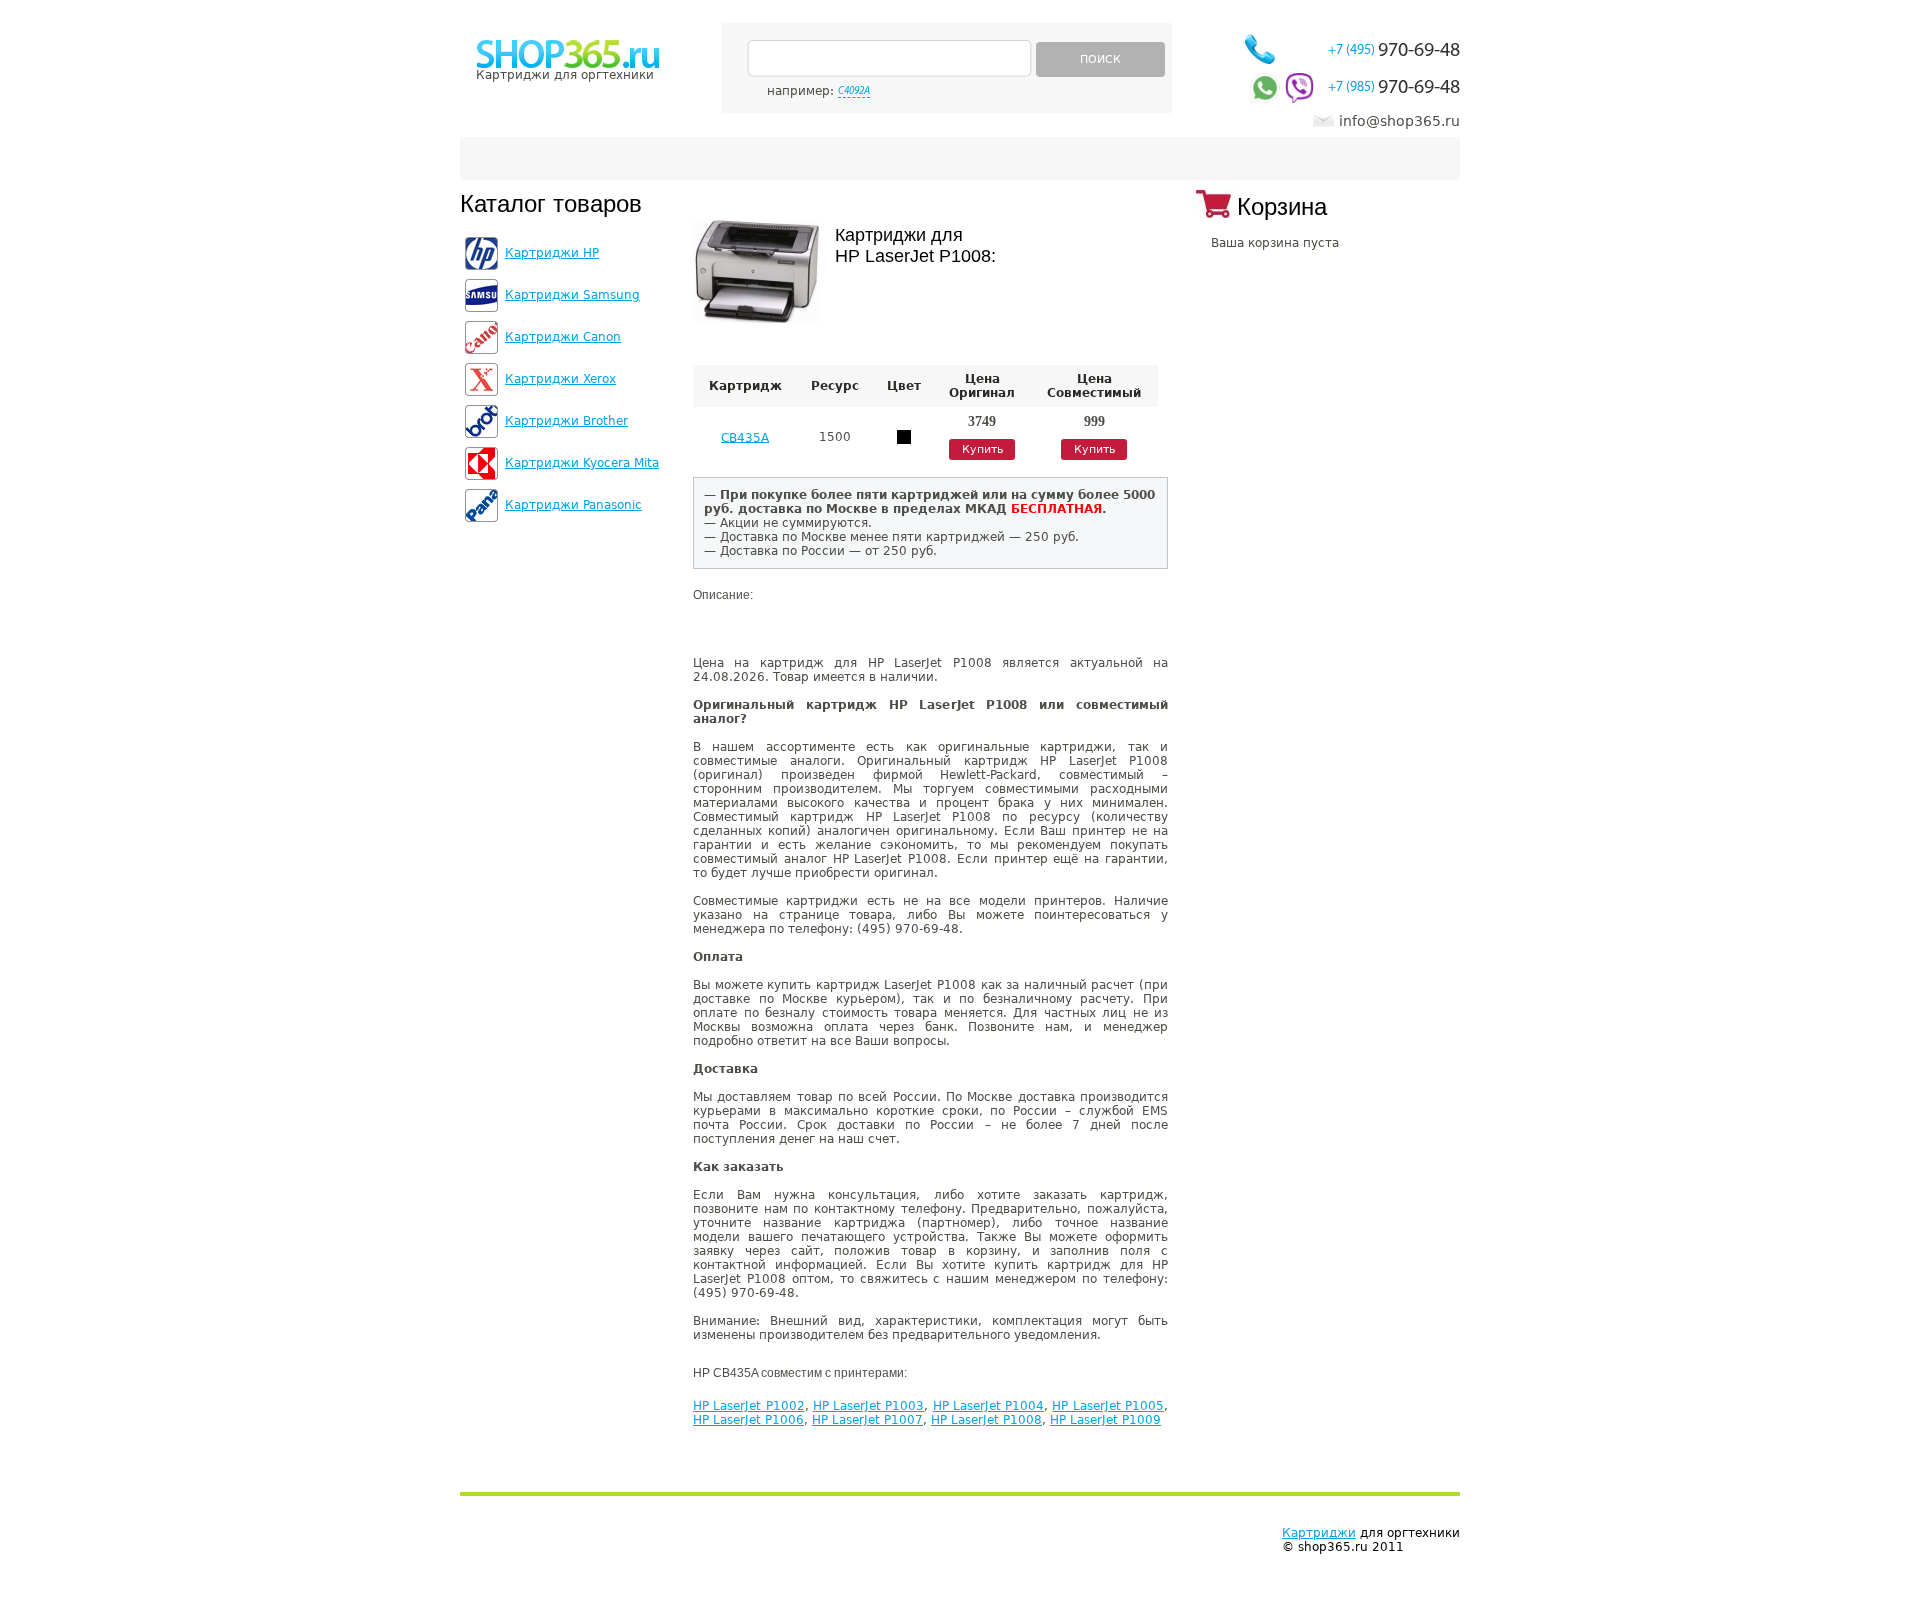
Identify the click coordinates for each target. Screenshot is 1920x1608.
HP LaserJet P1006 (748, 1420)
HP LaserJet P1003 (869, 1406)
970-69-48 (1394, 51)
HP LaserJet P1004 (989, 1406)
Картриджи (1319, 1533)
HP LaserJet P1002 (749, 1406)
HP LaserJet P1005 (1108, 1406)
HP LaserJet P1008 (986, 1420)
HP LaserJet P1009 (1105, 1420)
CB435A (745, 437)
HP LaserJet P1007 (867, 1420)
